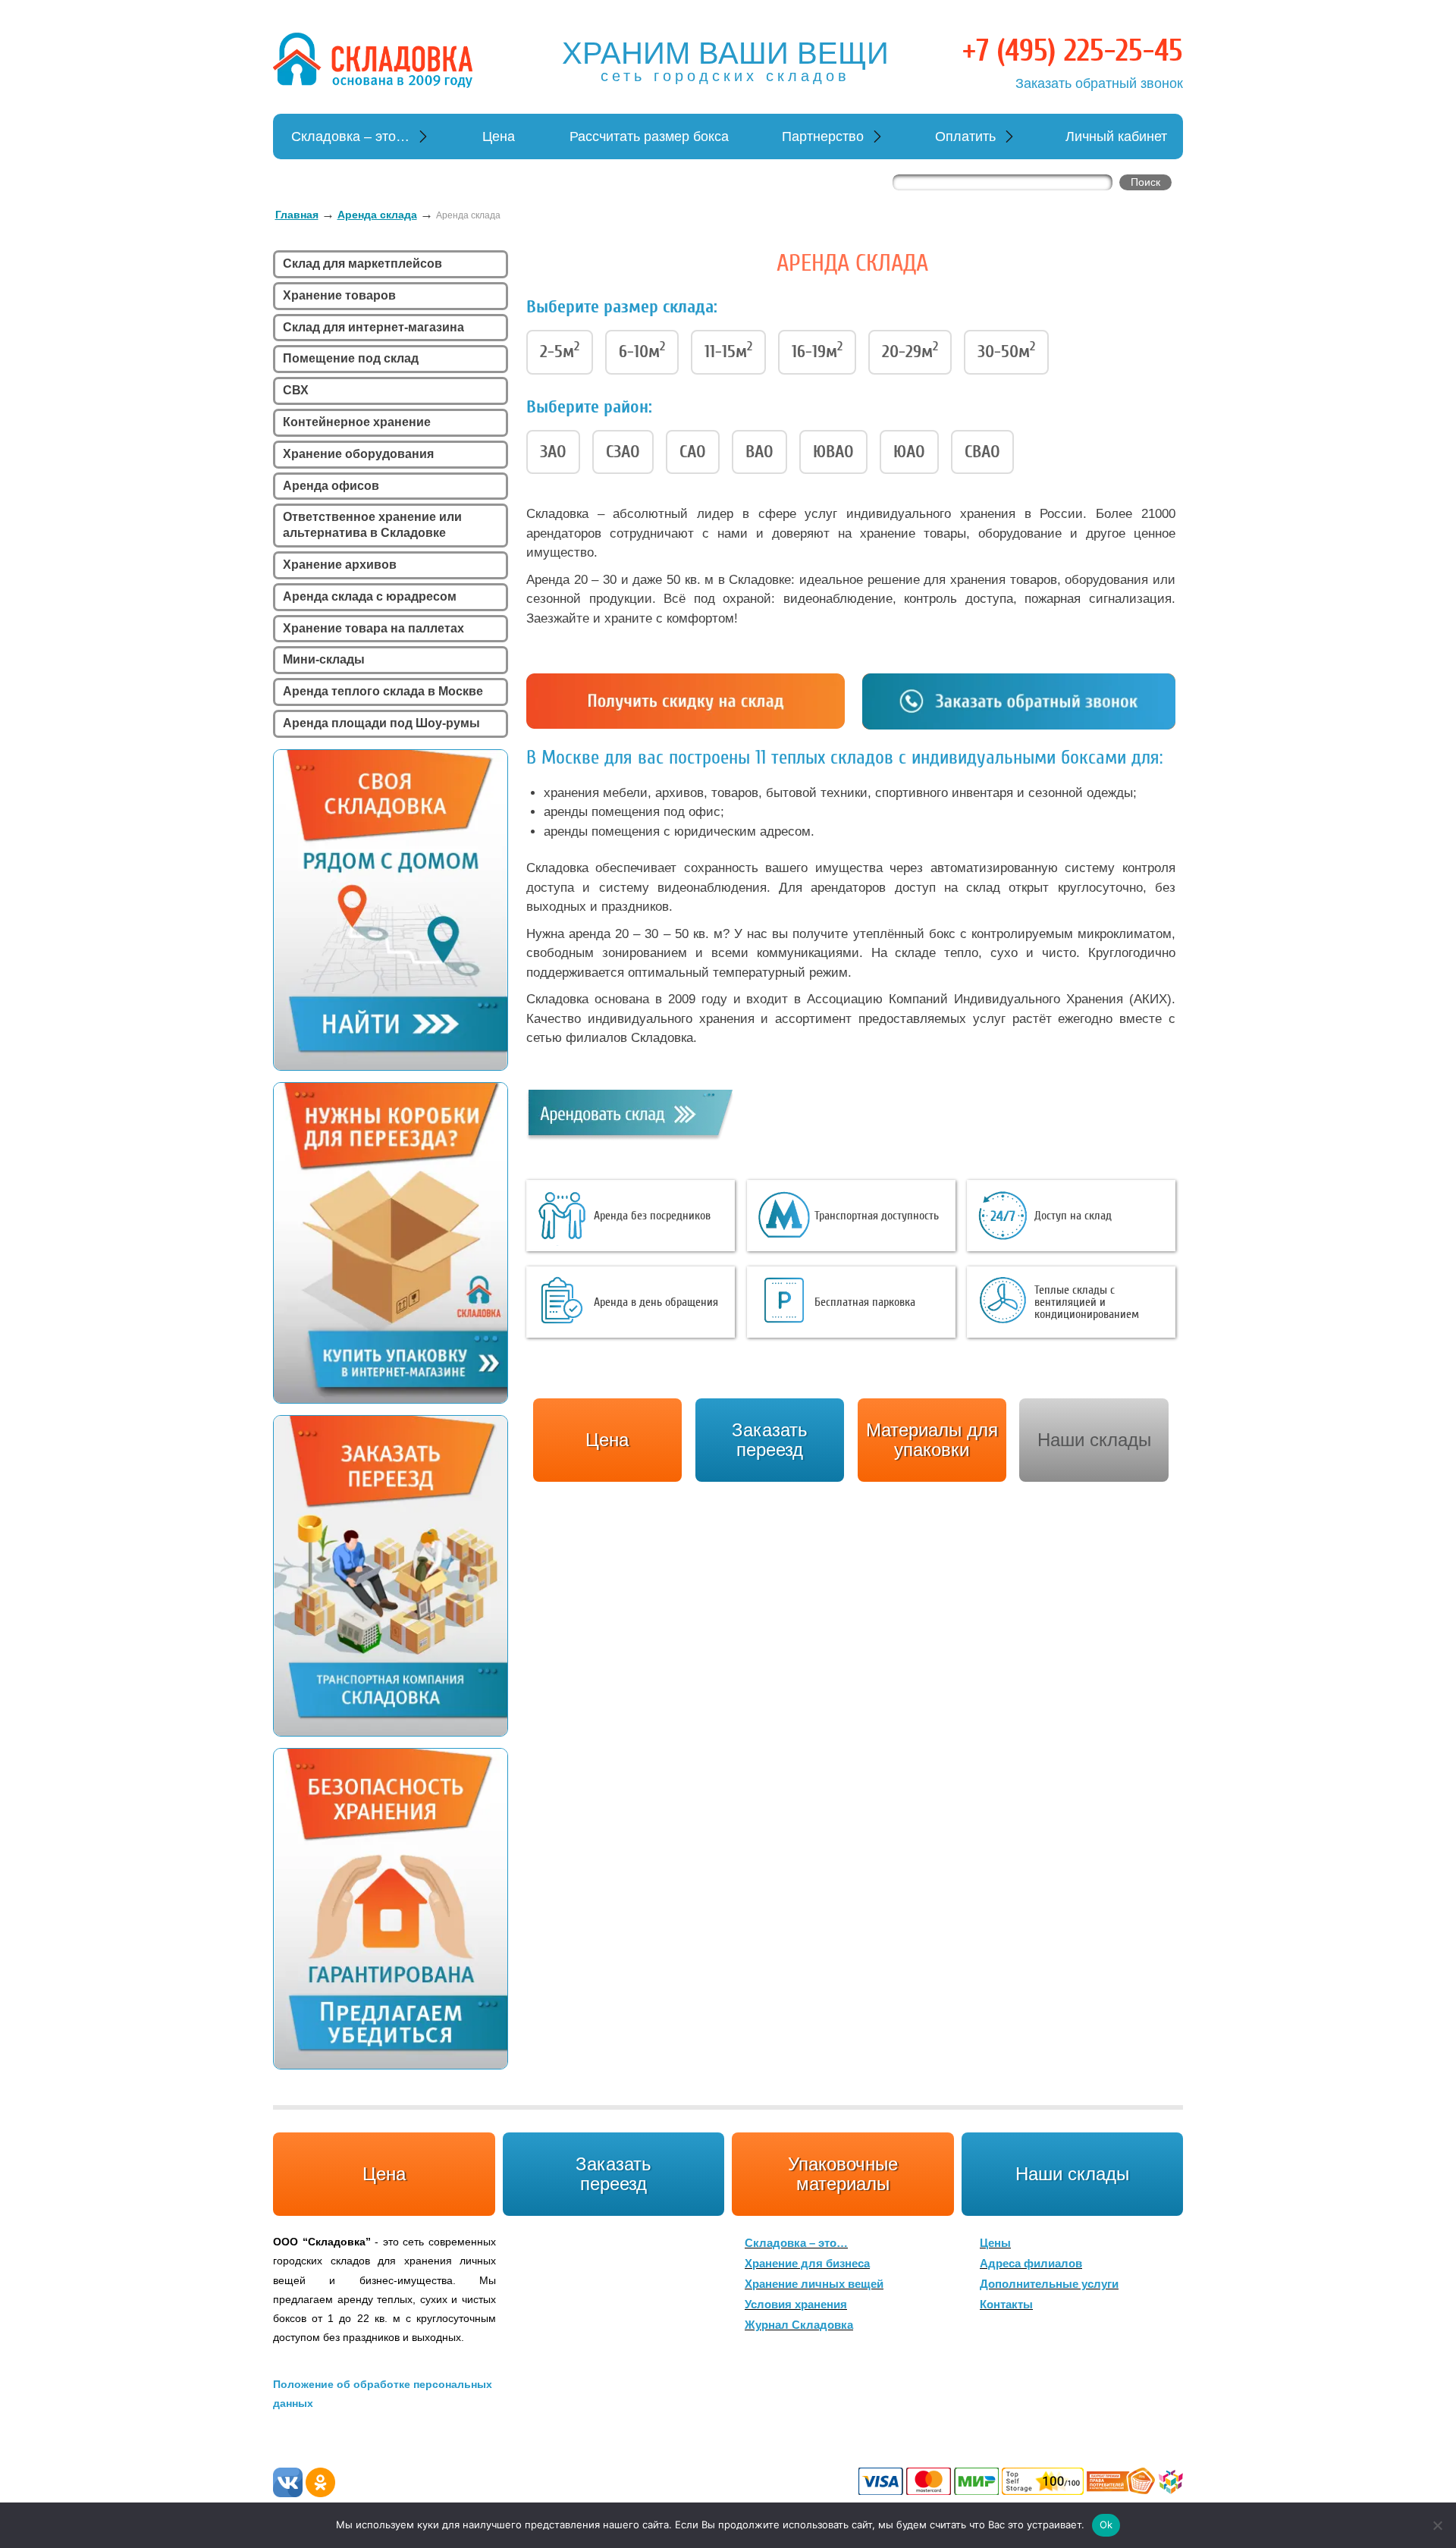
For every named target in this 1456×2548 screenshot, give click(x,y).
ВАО (759, 452)
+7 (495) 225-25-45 (1073, 51)
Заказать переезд (613, 2174)
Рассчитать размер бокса (649, 136)
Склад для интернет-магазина (373, 327)
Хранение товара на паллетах (373, 628)
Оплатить (965, 136)
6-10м (642, 350)
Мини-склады (324, 659)
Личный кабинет (1116, 136)
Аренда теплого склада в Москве (383, 691)
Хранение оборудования (358, 454)
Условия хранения (796, 2304)
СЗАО (623, 452)
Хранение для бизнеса (807, 2263)
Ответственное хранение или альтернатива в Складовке (372, 525)
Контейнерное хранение (357, 422)
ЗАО (553, 452)
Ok (1106, 2524)
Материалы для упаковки (932, 1440)
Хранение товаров (339, 295)
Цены (995, 2243)
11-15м (728, 350)
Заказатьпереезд (770, 1440)
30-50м (1006, 350)
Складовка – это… (350, 136)
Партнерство (823, 136)
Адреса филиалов (1031, 2263)
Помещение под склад (351, 358)
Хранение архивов (340, 565)
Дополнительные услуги (1049, 2284)
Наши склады (1094, 1440)
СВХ (296, 390)
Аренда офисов (331, 486)
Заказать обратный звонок (1099, 83)
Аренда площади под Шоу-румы (381, 723)
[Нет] (1437, 2525)
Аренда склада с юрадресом (370, 596)
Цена (499, 136)
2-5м (560, 350)
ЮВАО (833, 452)
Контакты (1006, 2304)
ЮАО (909, 452)
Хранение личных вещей (814, 2284)
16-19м (817, 350)
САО (693, 452)
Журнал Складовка (799, 2325)
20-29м (910, 350)
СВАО (982, 452)
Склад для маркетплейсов (362, 264)
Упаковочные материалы (843, 2174)
